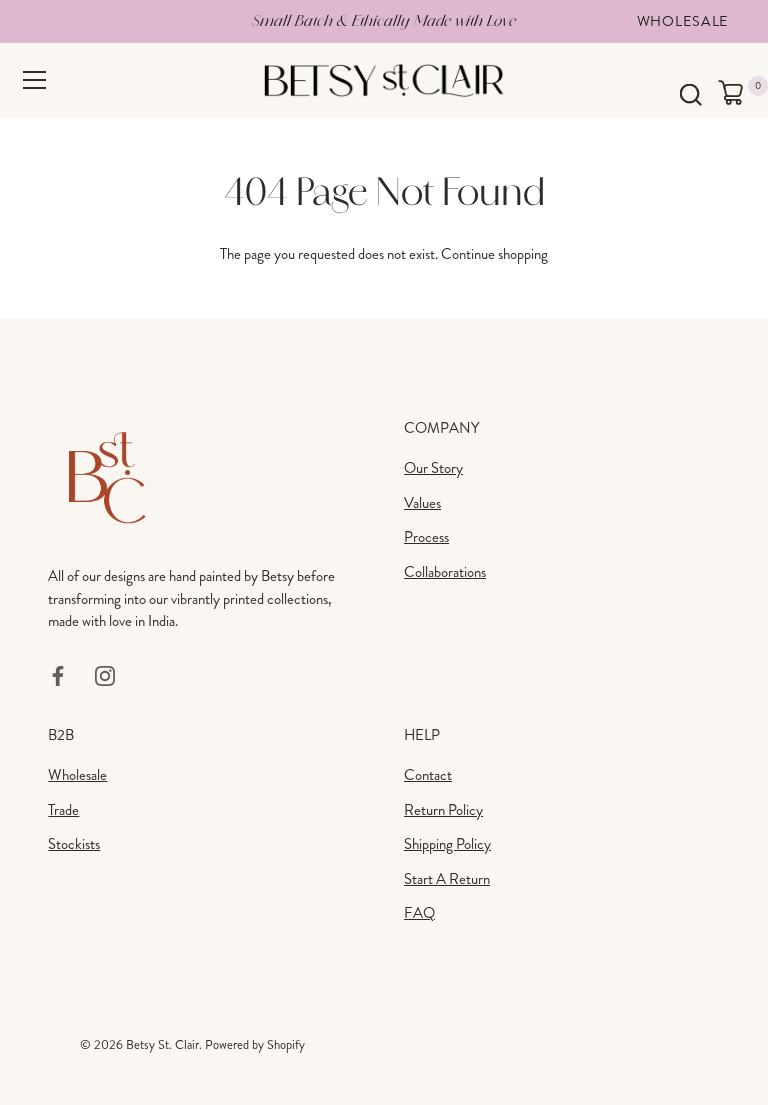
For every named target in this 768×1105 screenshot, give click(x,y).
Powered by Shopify (255, 1045)
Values (422, 503)
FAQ (419, 913)
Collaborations (445, 572)
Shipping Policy (447, 844)
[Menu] (35, 80)
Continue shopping (494, 254)
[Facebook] (58, 674)
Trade (63, 810)
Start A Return (447, 879)
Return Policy (443, 810)
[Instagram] (105, 674)
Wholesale (683, 21)
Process (426, 537)
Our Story (433, 468)
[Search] (690, 95)
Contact (428, 775)
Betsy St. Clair (162, 1045)
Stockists (74, 844)
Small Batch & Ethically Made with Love (384, 20)
